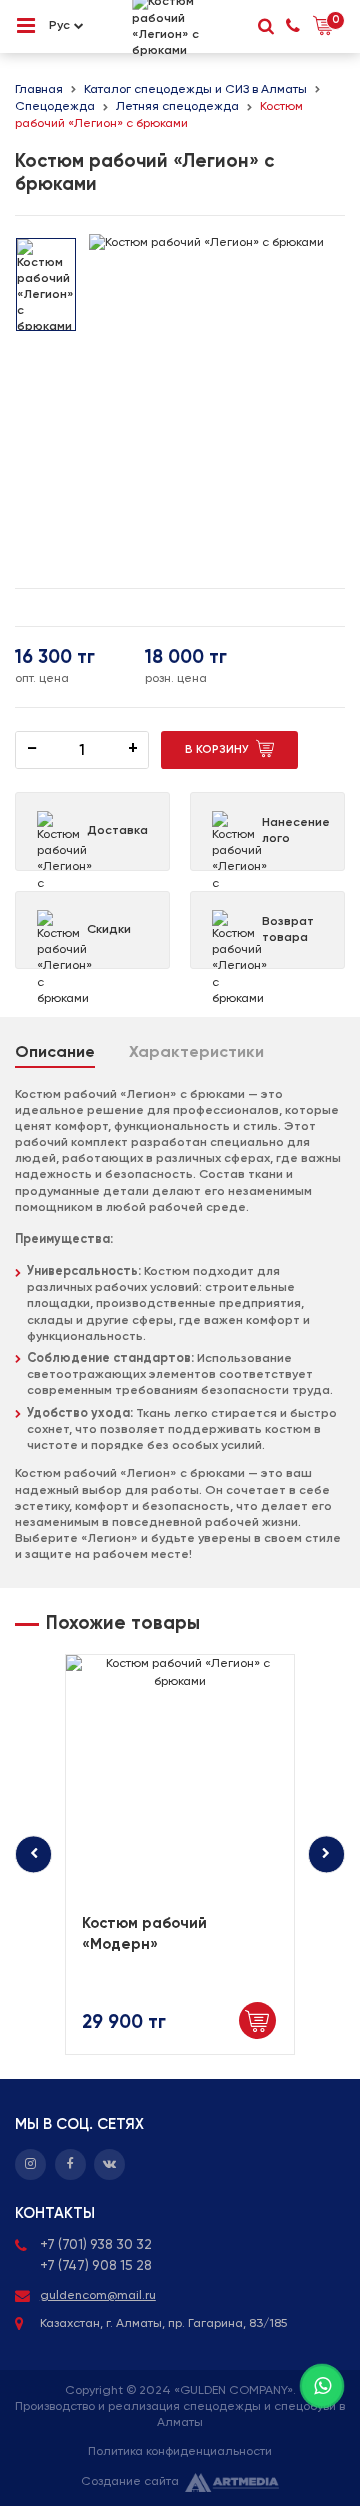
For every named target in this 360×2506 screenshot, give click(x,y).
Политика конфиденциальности (180, 2451)
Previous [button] (33, 1854)
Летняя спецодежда (177, 106)
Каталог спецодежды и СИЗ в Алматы (195, 89)
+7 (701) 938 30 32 (96, 2245)
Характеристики (196, 1053)
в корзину (217, 750)
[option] (46, 284)
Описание (55, 1053)
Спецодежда (55, 106)
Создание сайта (130, 2481)
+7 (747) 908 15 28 (96, 2266)
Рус (59, 25)
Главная (39, 89)
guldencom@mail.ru (98, 2295)
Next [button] (326, 1854)
